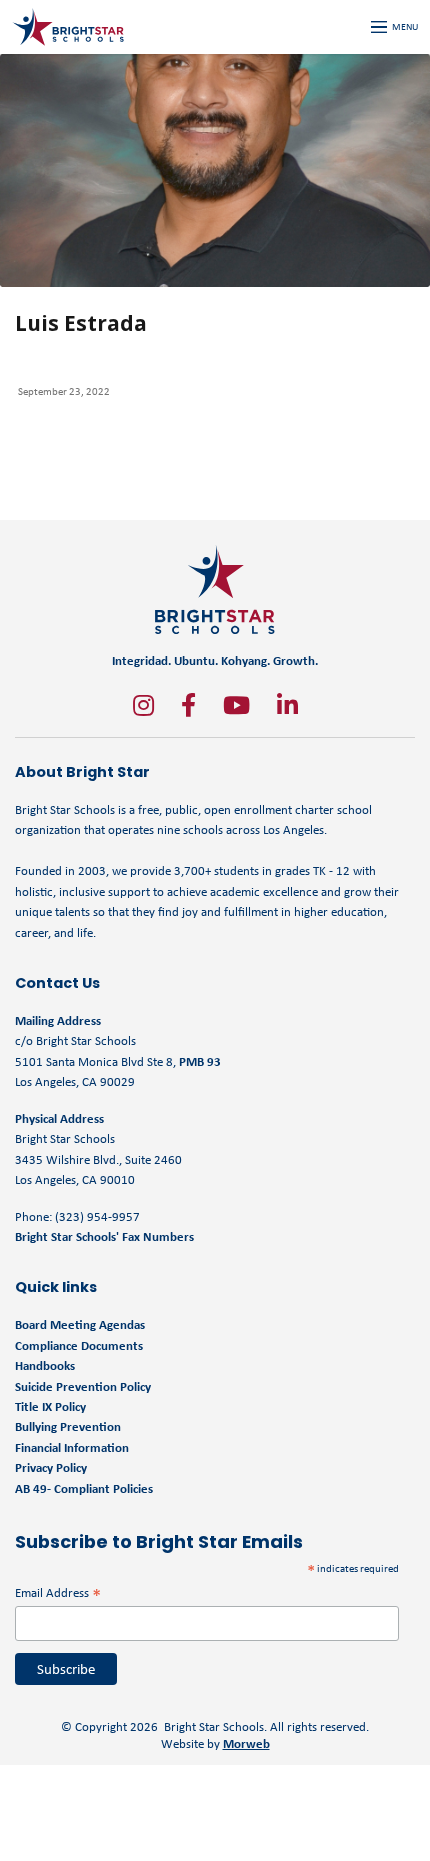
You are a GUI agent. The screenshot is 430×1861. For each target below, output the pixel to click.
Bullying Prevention (68, 1426)
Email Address (58, 1592)
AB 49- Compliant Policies (84, 1488)
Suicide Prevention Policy (83, 1386)
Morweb (246, 1743)
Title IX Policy (52, 1406)
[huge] (143, 705)
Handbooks (45, 1365)
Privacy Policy (51, 1467)
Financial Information (72, 1447)
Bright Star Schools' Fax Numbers (104, 1236)
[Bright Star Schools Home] (215, 589)
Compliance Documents (79, 1345)
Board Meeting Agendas (80, 1324)
